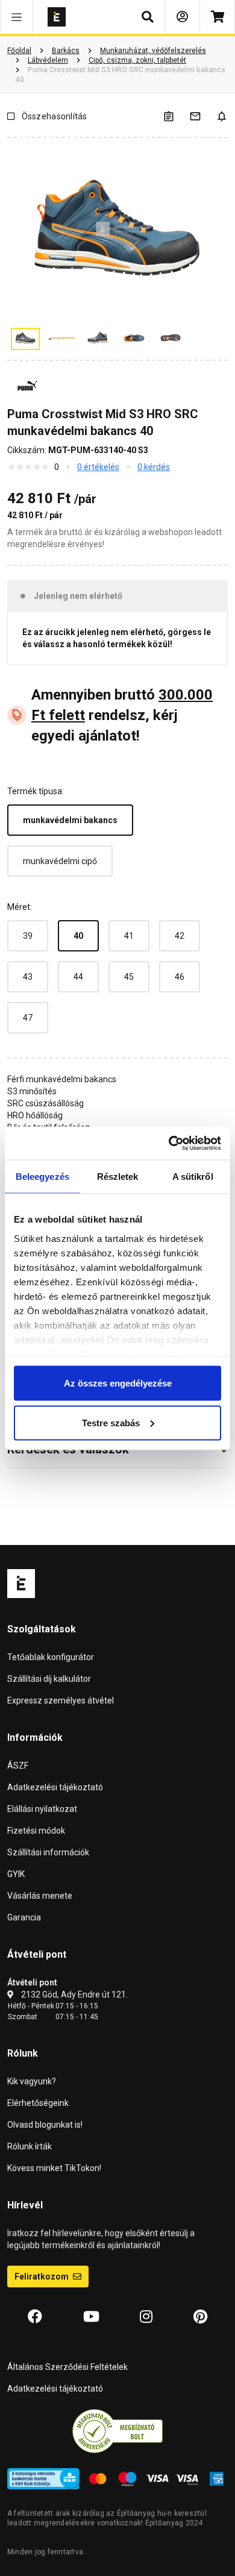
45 (129, 977)
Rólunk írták (30, 2146)
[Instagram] (146, 2317)
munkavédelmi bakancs (70, 820)
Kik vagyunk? (32, 2081)
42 (180, 936)
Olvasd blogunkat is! (45, 2125)
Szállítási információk (48, 1852)
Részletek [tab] (118, 1177)
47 (28, 1018)
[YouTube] (91, 2317)
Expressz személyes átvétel (61, 1700)
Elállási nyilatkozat (42, 1809)
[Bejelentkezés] (182, 17)
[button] (17, 17)
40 (78, 936)
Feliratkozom (42, 2277)
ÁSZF (18, 1766)
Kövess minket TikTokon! (54, 2168)
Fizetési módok (36, 1831)
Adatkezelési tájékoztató (55, 1787)
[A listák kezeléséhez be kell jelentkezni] (176, 116)
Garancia (24, 1917)
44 (78, 977)
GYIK (16, 1874)
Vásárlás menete (40, 1896)
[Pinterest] (200, 2317)
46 (180, 977)
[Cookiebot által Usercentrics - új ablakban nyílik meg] (169, 1143)
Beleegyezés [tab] (42, 1177)
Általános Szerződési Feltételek (67, 2367)
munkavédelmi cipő (60, 861)
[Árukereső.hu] (117, 2431)
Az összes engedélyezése (118, 1383)
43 (28, 977)
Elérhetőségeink (38, 2103)
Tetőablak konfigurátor (51, 1657)
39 (28, 936)
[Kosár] (217, 17)
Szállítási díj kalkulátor (49, 1679)
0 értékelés (98, 467)
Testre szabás (111, 1422)
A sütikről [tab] (193, 1177)
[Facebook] (35, 2317)
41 (129, 936)
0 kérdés (154, 467)
